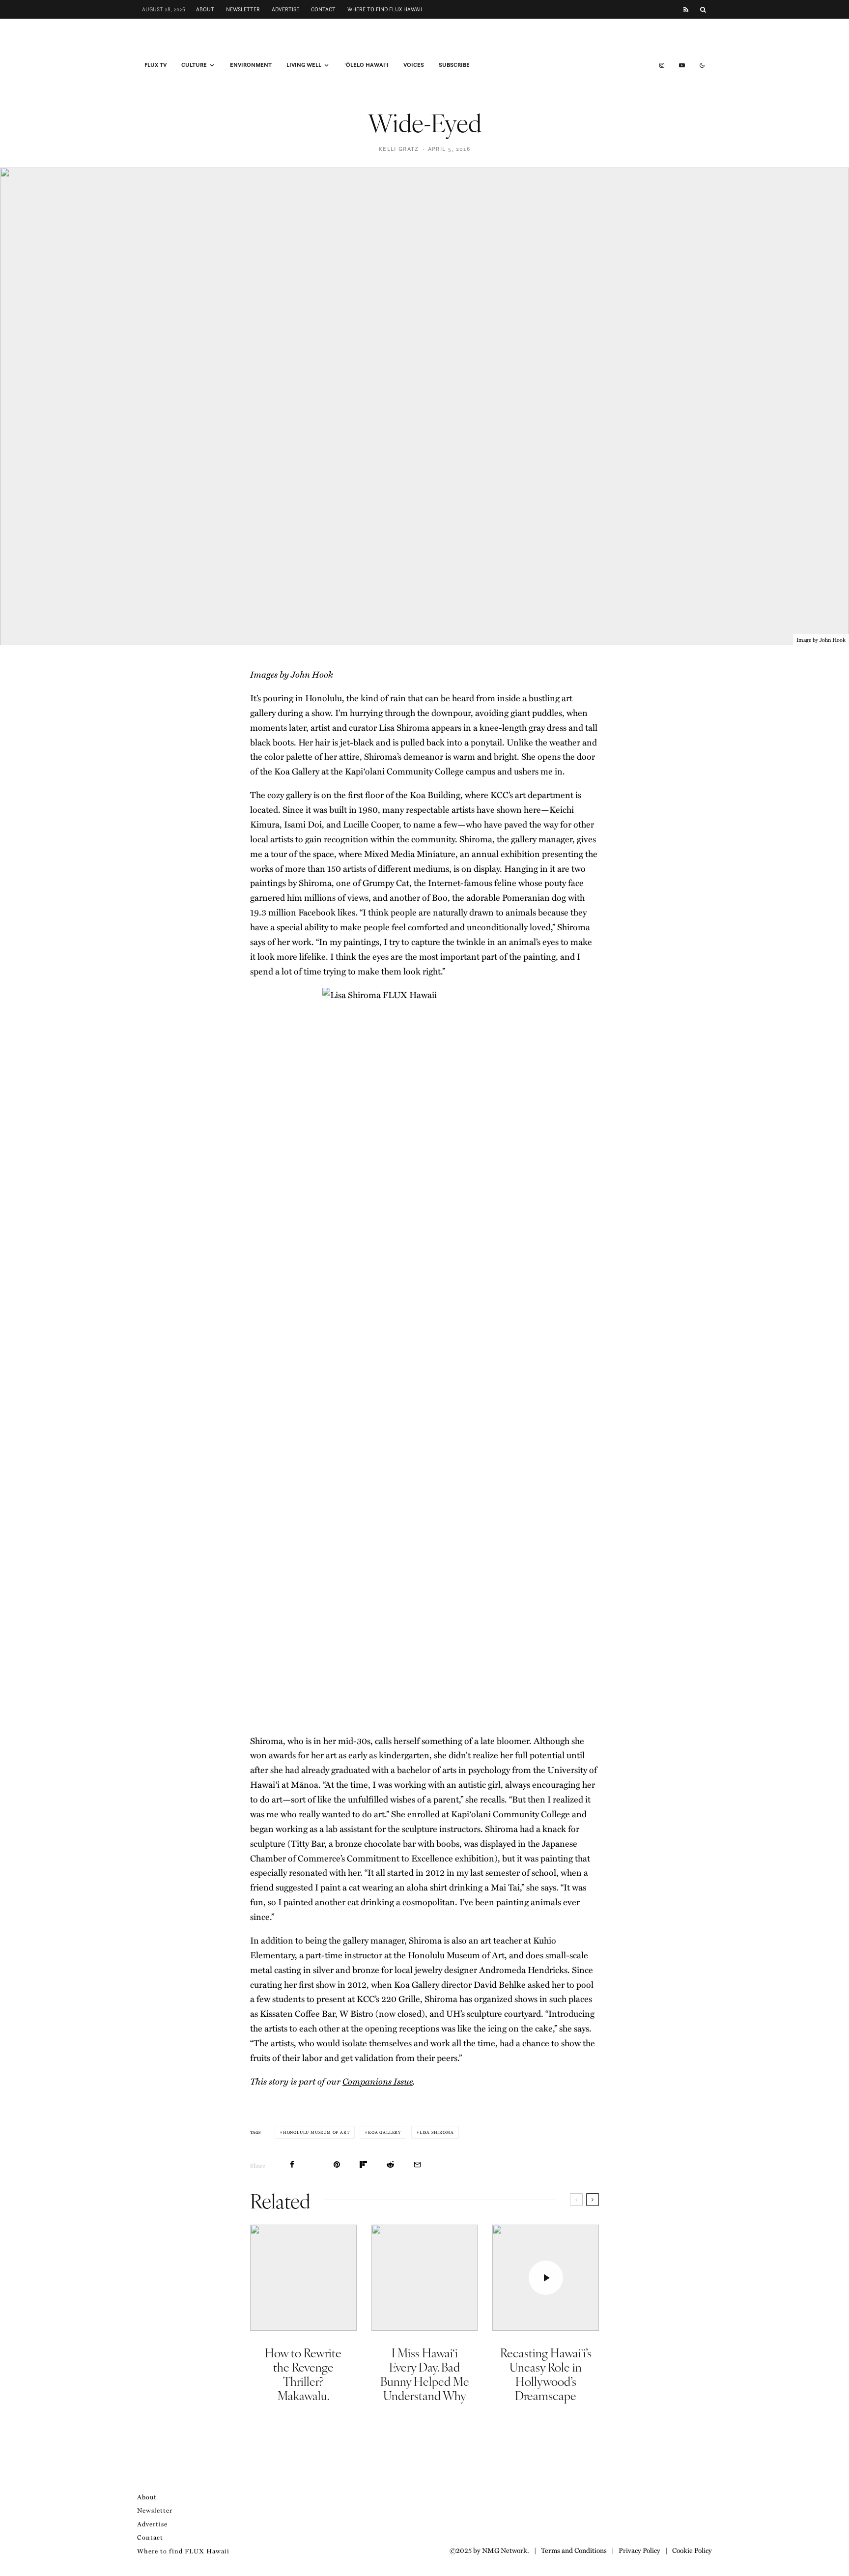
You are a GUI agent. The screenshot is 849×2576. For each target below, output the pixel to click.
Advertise (285, 9)
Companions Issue (378, 2081)
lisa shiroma (437, 2132)
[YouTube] (682, 65)
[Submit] (390, 2164)
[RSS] (686, 10)
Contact (323, 9)
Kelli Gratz (399, 149)
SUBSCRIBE (454, 65)
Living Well (304, 65)
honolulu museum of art (316, 2132)
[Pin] (337, 2164)
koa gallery (384, 2132)
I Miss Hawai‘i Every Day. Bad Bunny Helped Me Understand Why (425, 2374)
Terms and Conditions (574, 2550)
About (205, 9)
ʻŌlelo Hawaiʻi (367, 65)
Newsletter (243, 9)
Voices (414, 65)
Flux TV (156, 65)
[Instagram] (662, 65)
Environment (251, 65)
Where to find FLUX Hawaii (385, 9)
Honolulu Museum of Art (456, 1955)
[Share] (292, 2164)
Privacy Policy (639, 2550)
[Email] (417, 2164)
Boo (440, 897)
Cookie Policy (692, 2550)
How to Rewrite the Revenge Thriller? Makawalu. (303, 2374)
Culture (194, 65)
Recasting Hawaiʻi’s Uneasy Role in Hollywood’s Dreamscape (546, 2374)
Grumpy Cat (386, 883)
